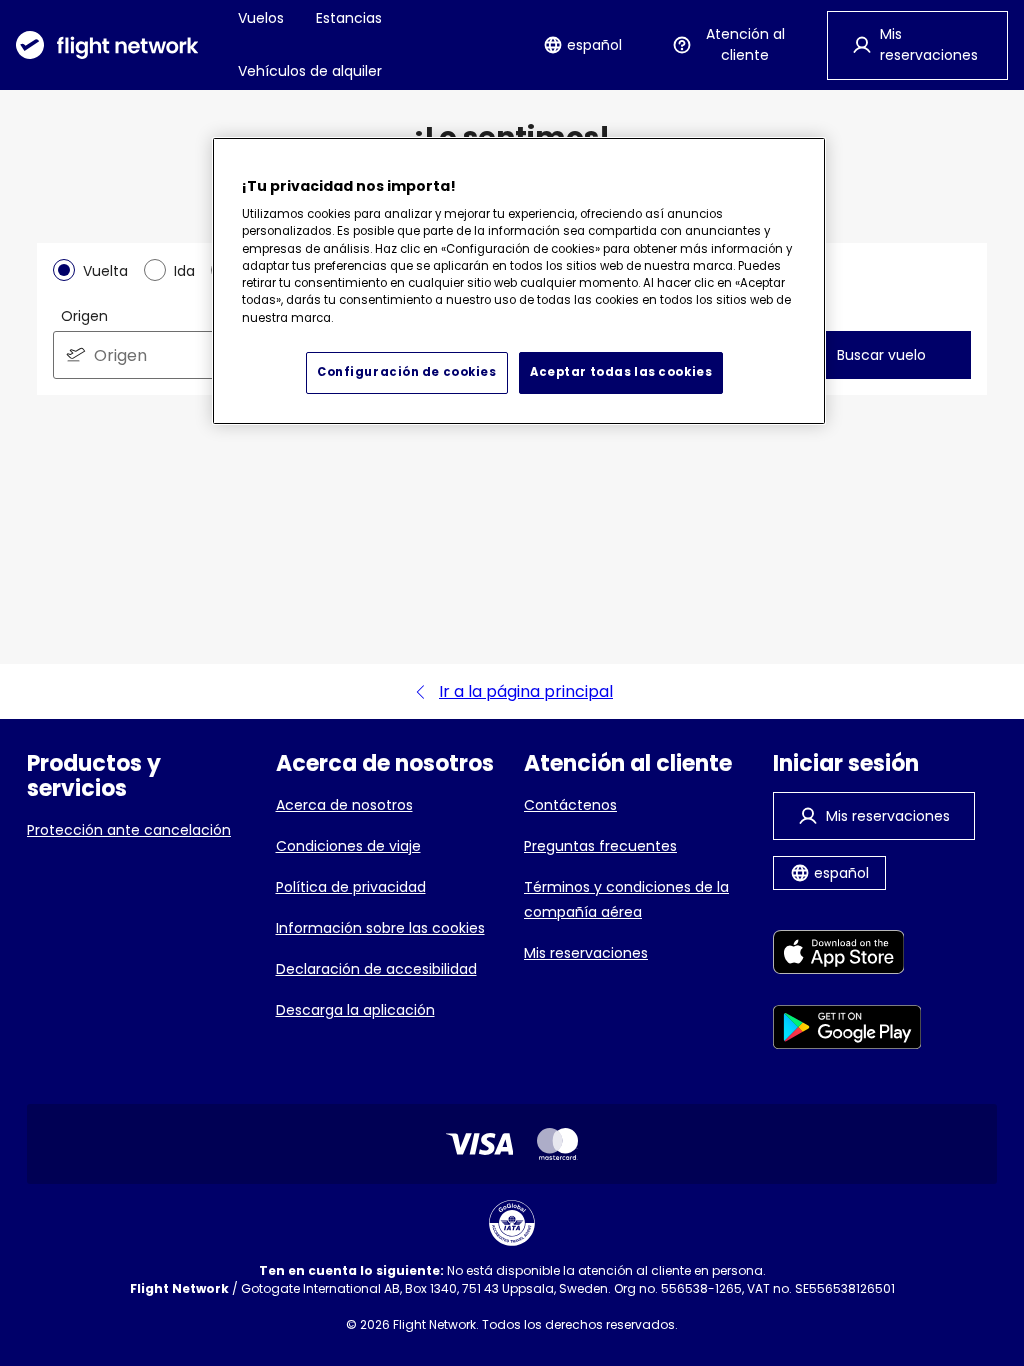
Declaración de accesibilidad (376, 969)
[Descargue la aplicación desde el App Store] (847, 955)
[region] (519, 281)
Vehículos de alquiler (310, 71)
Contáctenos (570, 805)
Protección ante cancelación (129, 830)
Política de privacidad (351, 887)
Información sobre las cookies (380, 928)
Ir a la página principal (526, 691)
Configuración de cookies (407, 372)
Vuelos (261, 18)
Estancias (349, 18)
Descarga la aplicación (355, 1010)
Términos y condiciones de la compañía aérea (626, 899)
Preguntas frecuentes (600, 846)
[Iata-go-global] (512, 1223)
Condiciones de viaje (348, 846)
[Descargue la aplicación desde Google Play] (847, 1030)
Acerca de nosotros (344, 805)
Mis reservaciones (586, 953)
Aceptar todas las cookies (621, 372)
